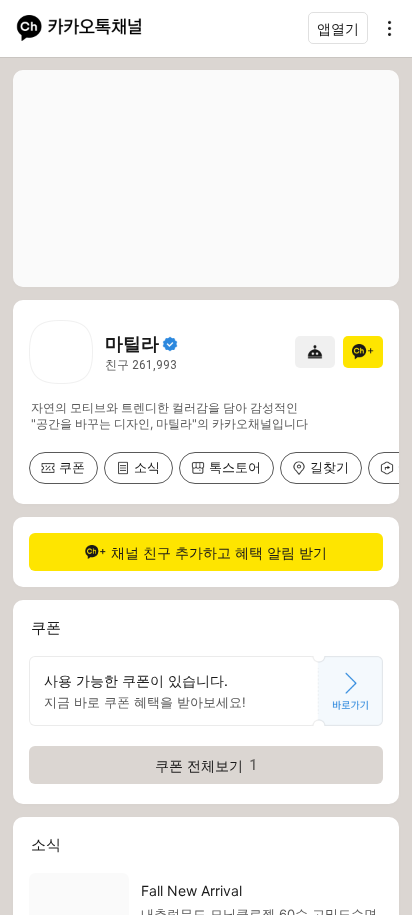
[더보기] (384, 28)
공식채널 (170, 344)
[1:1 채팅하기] (315, 352)
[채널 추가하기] (363, 352)
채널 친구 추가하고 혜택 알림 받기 (219, 552)
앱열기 (338, 28)
